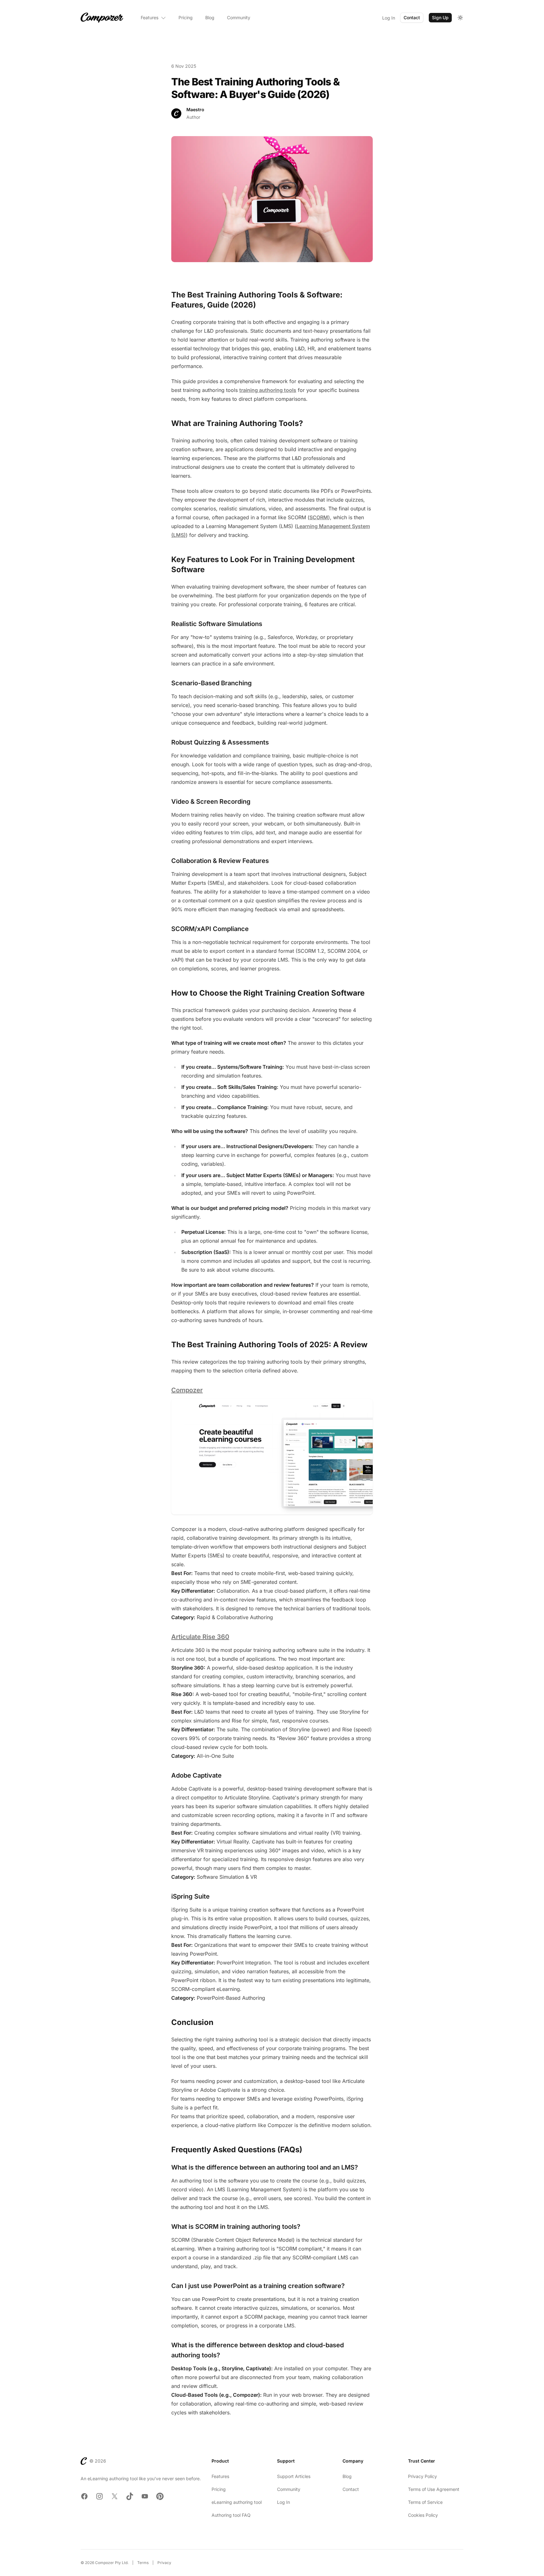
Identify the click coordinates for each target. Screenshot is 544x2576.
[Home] (102, 18)
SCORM (319, 517)
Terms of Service (425, 2502)
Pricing (186, 17)
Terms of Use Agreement (434, 2489)
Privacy (164, 2563)
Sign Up (440, 17)
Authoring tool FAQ (231, 2515)
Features (150, 17)
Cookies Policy (423, 2515)
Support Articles (294, 2476)
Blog (210, 17)
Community (239, 17)
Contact (412, 17)
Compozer (187, 1390)
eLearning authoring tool (237, 2502)
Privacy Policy (422, 2476)
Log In (389, 18)
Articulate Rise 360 (200, 1637)
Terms (143, 2563)
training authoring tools (268, 390)
